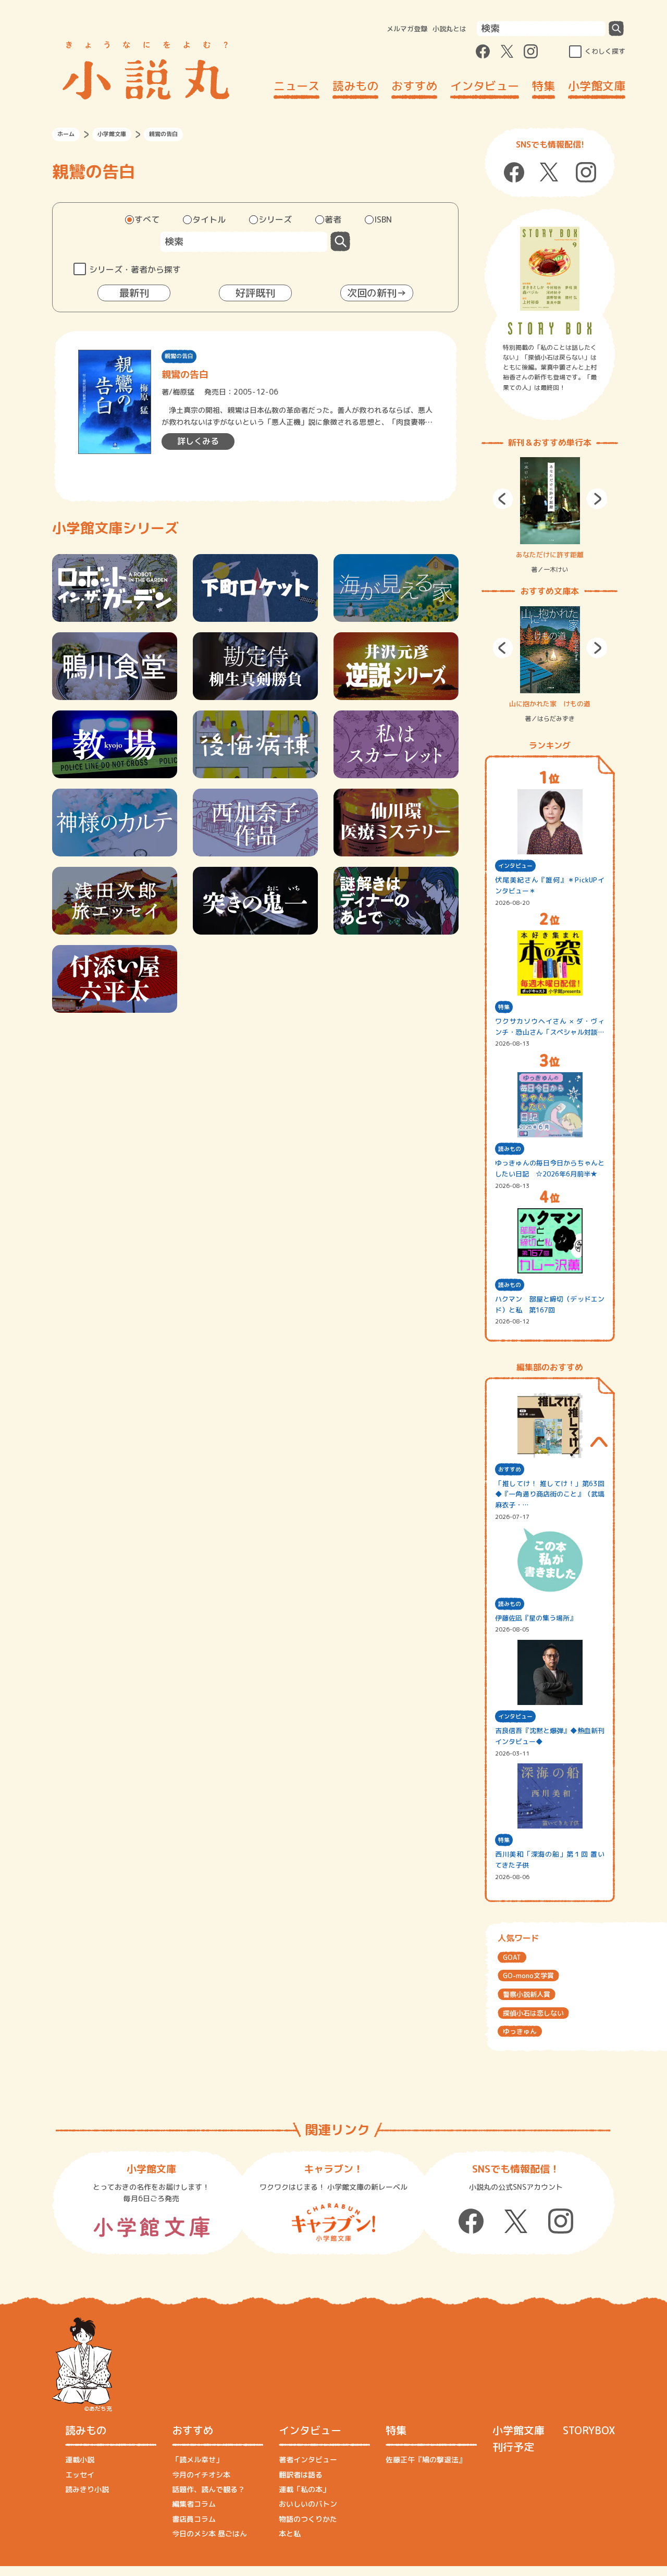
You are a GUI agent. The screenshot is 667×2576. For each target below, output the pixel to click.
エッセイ (80, 2475)
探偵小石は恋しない (533, 2013)
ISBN (383, 219)
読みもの (355, 86)
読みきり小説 (87, 2489)
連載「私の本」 (304, 2489)
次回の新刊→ (377, 293)
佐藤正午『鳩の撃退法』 (426, 2460)
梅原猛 (183, 392)
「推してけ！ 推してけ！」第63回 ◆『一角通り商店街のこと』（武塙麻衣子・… (550, 1494)
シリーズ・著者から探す (135, 269)
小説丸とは (449, 29)
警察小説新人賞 (527, 1994)
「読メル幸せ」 (197, 2460)
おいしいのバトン (308, 2504)
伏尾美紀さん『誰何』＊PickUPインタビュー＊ (550, 885)
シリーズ (275, 219)
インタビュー (485, 86)
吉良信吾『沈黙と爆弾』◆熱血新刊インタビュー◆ (550, 1736)
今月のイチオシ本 (201, 2475)
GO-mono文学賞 (528, 1976)
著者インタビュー (308, 2460)
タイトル (209, 219)
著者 (333, 219)
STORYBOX (589, 2430)
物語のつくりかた (308, 2519)
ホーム (66, 134)
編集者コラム (194, 2504)
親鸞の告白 (179, 356)
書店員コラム (194, 2519)
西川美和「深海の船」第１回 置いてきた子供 (550, 1860)
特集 (544, 86)
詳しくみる (198, 441)
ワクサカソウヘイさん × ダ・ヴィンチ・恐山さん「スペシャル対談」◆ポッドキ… (550, 1027)
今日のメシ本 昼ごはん (209, 2534)
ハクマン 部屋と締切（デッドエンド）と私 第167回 (550, 1304)
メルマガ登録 (407, 29)
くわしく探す (605, 51)
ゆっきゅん (520, 2031)
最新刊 (134, 293)
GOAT (512, 1957)
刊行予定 (513, 2447)
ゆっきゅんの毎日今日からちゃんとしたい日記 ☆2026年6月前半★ (550, 1168)
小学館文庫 (597, 86)
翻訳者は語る (301, 2475)
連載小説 (80, 2460)
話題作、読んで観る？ (208, 2489)
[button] (503, 499)
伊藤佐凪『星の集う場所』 (536, 1618)
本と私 (290, 2534)
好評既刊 (255, 293)
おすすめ (414, 86)
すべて (147, 219)
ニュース (297, 86)
